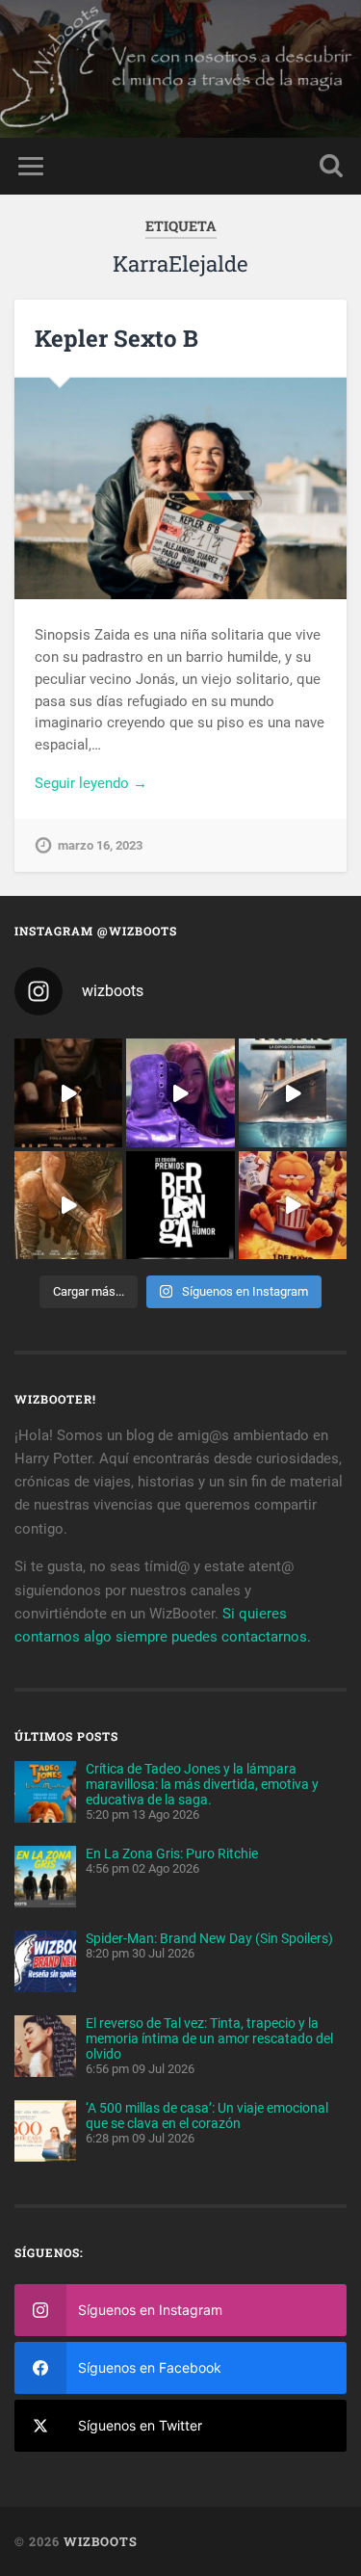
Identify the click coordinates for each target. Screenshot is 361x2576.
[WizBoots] (180, 69)
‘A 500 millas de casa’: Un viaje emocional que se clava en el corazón (207, 2116)
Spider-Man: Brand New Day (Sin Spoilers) (209, 1938)
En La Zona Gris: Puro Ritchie (172, 1853)
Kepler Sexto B (116, 338)
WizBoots (101, 2541)
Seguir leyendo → (91, 783)
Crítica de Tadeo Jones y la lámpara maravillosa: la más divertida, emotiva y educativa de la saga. (202, 1784)
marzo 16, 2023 (100, 845)
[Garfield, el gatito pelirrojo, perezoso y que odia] (293, 1205)
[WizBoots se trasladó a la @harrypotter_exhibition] (180, 1092)
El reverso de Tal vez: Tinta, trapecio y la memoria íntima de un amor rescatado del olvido (209, 2038)
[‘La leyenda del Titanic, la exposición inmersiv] (293, 1092)
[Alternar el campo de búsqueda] (331, 166)
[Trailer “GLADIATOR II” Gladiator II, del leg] (68, 1205)
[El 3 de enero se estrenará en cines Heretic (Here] (68, 1092)
